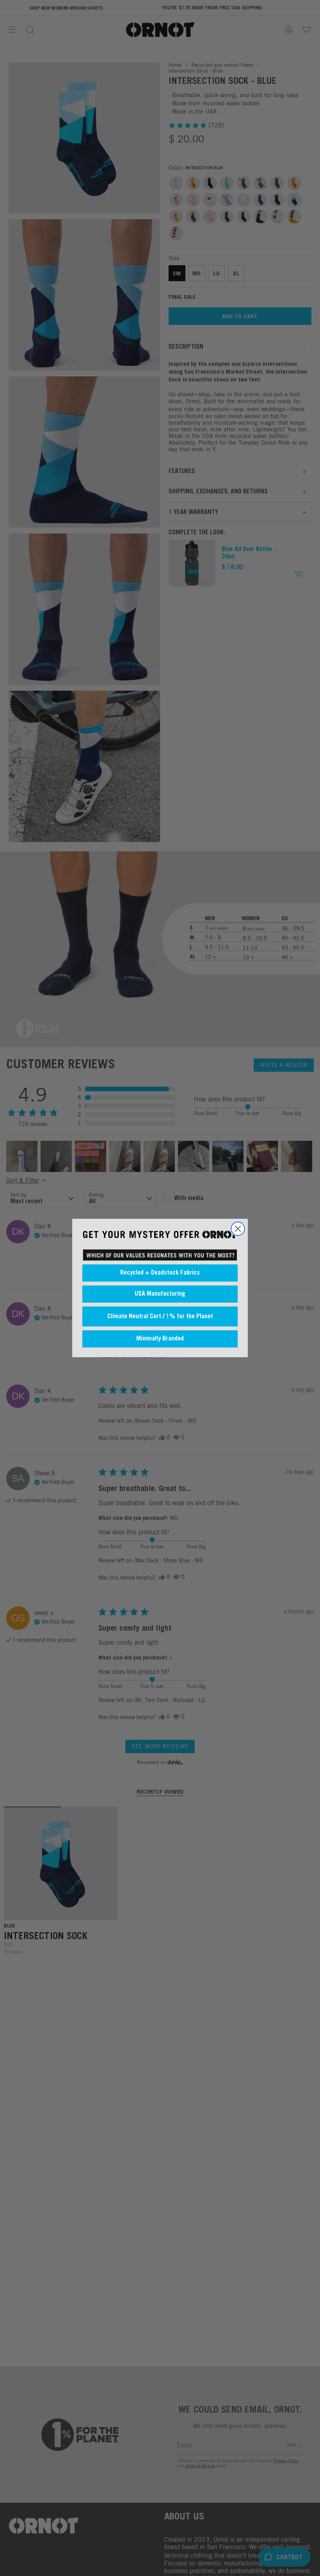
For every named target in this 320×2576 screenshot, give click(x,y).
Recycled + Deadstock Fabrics (160, 1273)
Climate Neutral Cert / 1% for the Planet (160, 1317)
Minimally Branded (160, 1339)
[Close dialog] (238, 1229)
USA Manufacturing (160, 1294)
